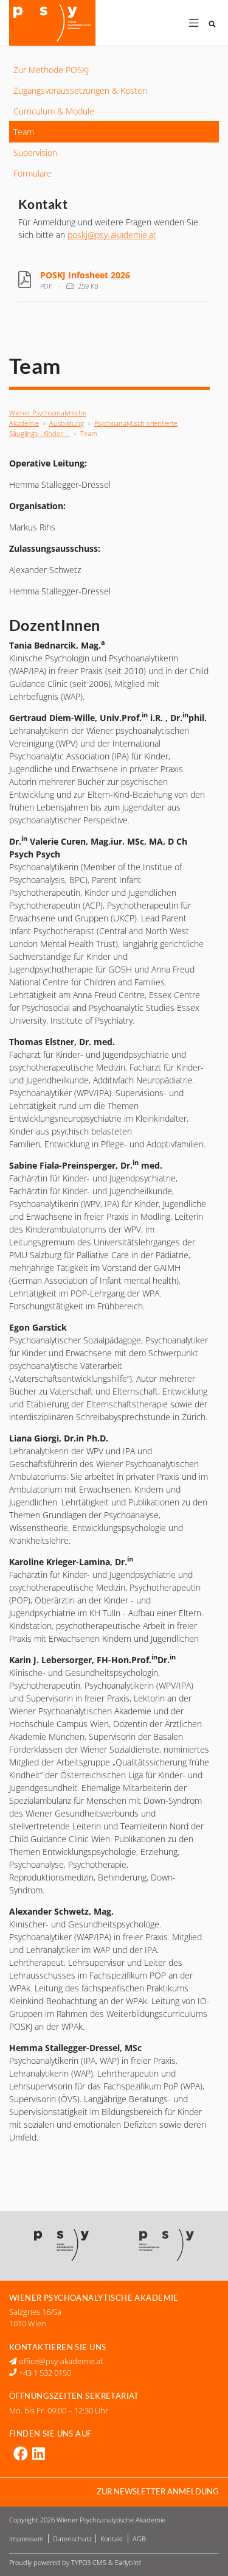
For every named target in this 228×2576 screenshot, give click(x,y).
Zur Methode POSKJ (51, 70)
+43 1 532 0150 (44, 2373)
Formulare (33, 173)
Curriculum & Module (54, 111)
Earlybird (128, 2562)
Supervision (35, 153)
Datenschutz (73, 2539)
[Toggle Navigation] (194, 23)
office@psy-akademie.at (60, 2361)
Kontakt (113, 2539)
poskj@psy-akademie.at (112, 235)
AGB (139, 2539)
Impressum (27, 2539)
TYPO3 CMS (89, 2562)
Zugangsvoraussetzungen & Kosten (80, 90)
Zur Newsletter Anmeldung (158, 2492)
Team (24, 132)
